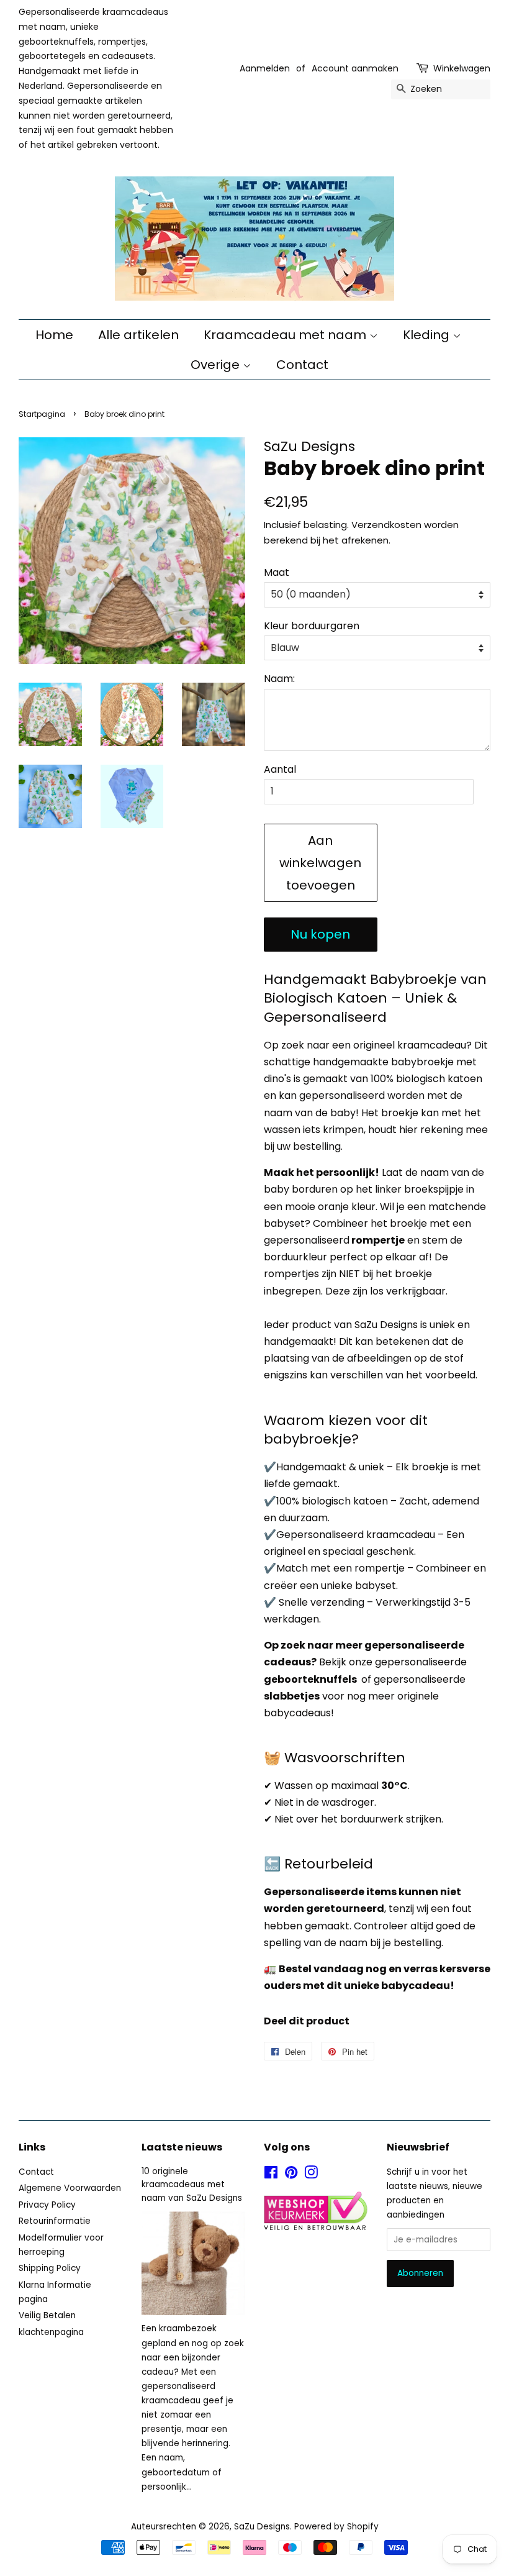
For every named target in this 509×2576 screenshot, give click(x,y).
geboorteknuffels (310, 1679)
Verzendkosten (386, 525)
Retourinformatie (55, 2221)
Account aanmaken (355, 68)
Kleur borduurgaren (312, 626)
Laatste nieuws (182, 2147)
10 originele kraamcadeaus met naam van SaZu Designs (192, 2185)
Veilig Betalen (47, 2315)
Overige (217, 365)
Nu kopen (320, 934)
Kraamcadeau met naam (286, 335)
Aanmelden (265, 68)
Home (54, 335)
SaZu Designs (262, 2527)
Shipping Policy (50, 2268)
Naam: (279, 679)
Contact (302, 365)
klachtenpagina (51, 2332)
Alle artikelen (138, 335)
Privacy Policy (47, 2205)
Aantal (280, 769)
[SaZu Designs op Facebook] (271, 2175)
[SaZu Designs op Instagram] (311, 2175)
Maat (277, 572)
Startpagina (42, 414)
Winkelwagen (462, 68)
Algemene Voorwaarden (70, 2188)
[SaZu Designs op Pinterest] (291, 2175)
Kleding (428, 335)
